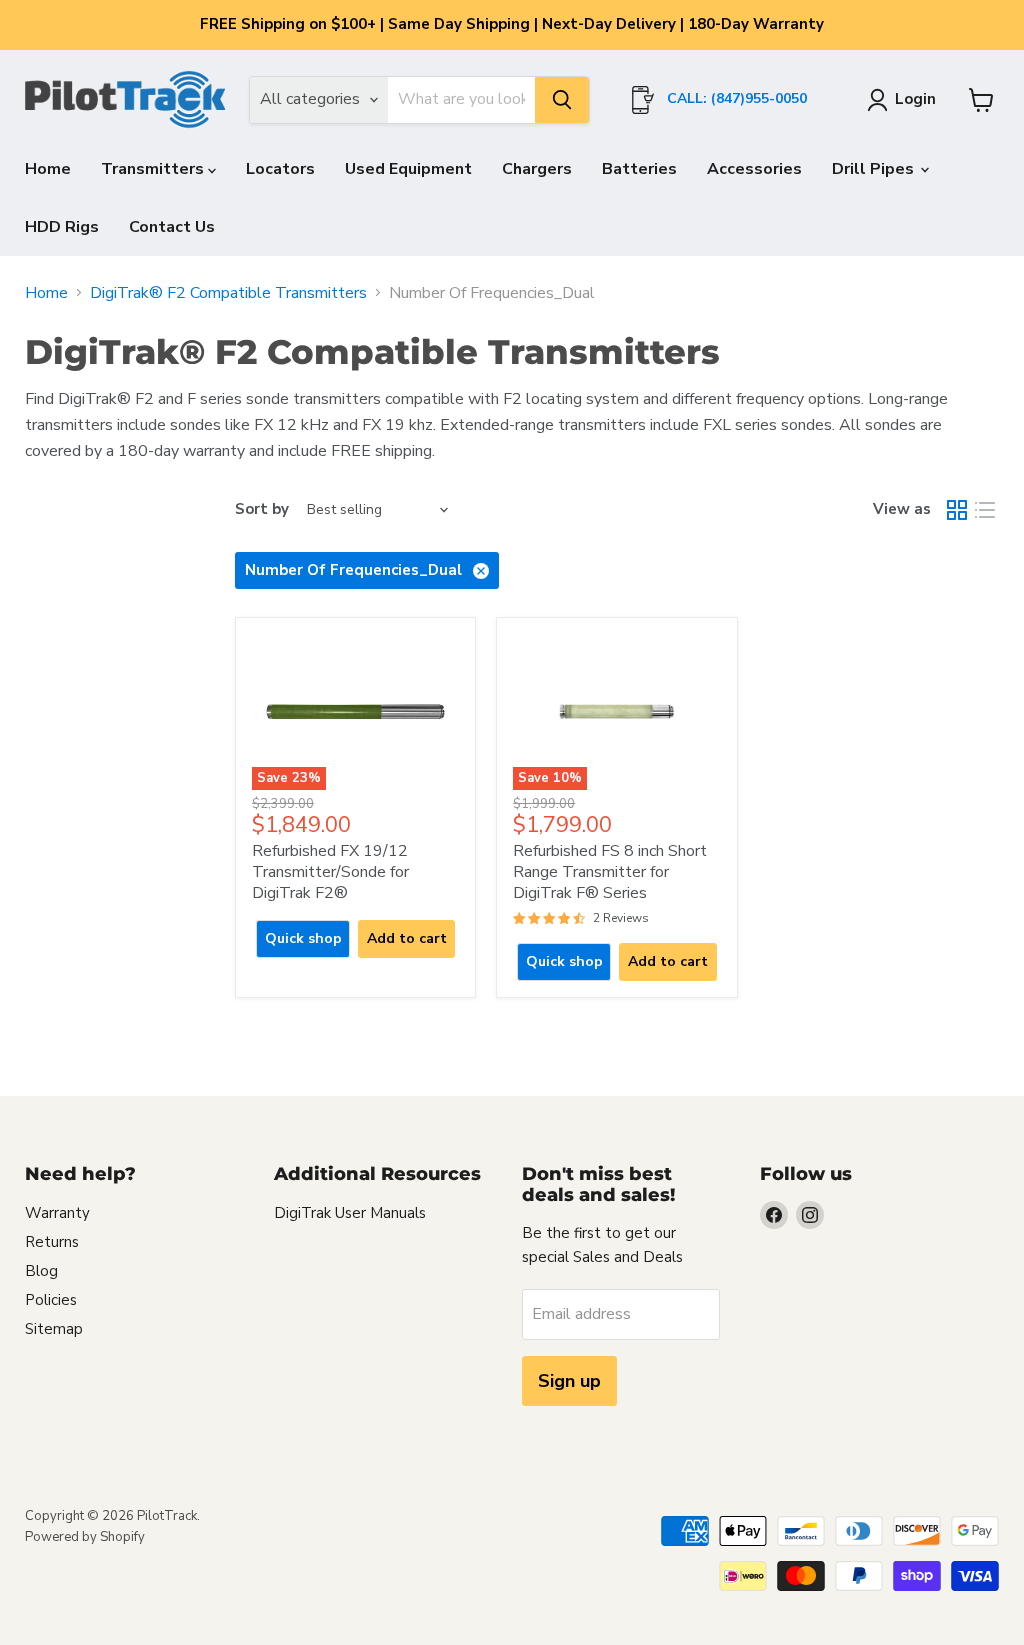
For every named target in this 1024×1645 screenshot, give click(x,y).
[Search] (562, 100)
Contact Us (172, 227)
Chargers (537, 169)
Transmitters (154, 169)
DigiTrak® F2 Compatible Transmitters (228, 293)
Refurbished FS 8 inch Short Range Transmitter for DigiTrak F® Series (610, 872)
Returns (52, 1242)
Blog (41, 1271)
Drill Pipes (875, 169)
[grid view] (957, 510)
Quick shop (303, 938)
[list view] (985, 510)
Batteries (639, 169)
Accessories (754, 169)
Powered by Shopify (85, 1537)
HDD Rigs (62, 227)
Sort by (262, 509)
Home (48, 169)
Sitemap (54, 1329)
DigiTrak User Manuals (350, 1213)
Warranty (57, 1213)
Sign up (569, 1381)
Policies (51, 1300)
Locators (280, 169)
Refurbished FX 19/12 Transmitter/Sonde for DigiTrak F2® (330, 872)
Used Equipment (408, 169)
